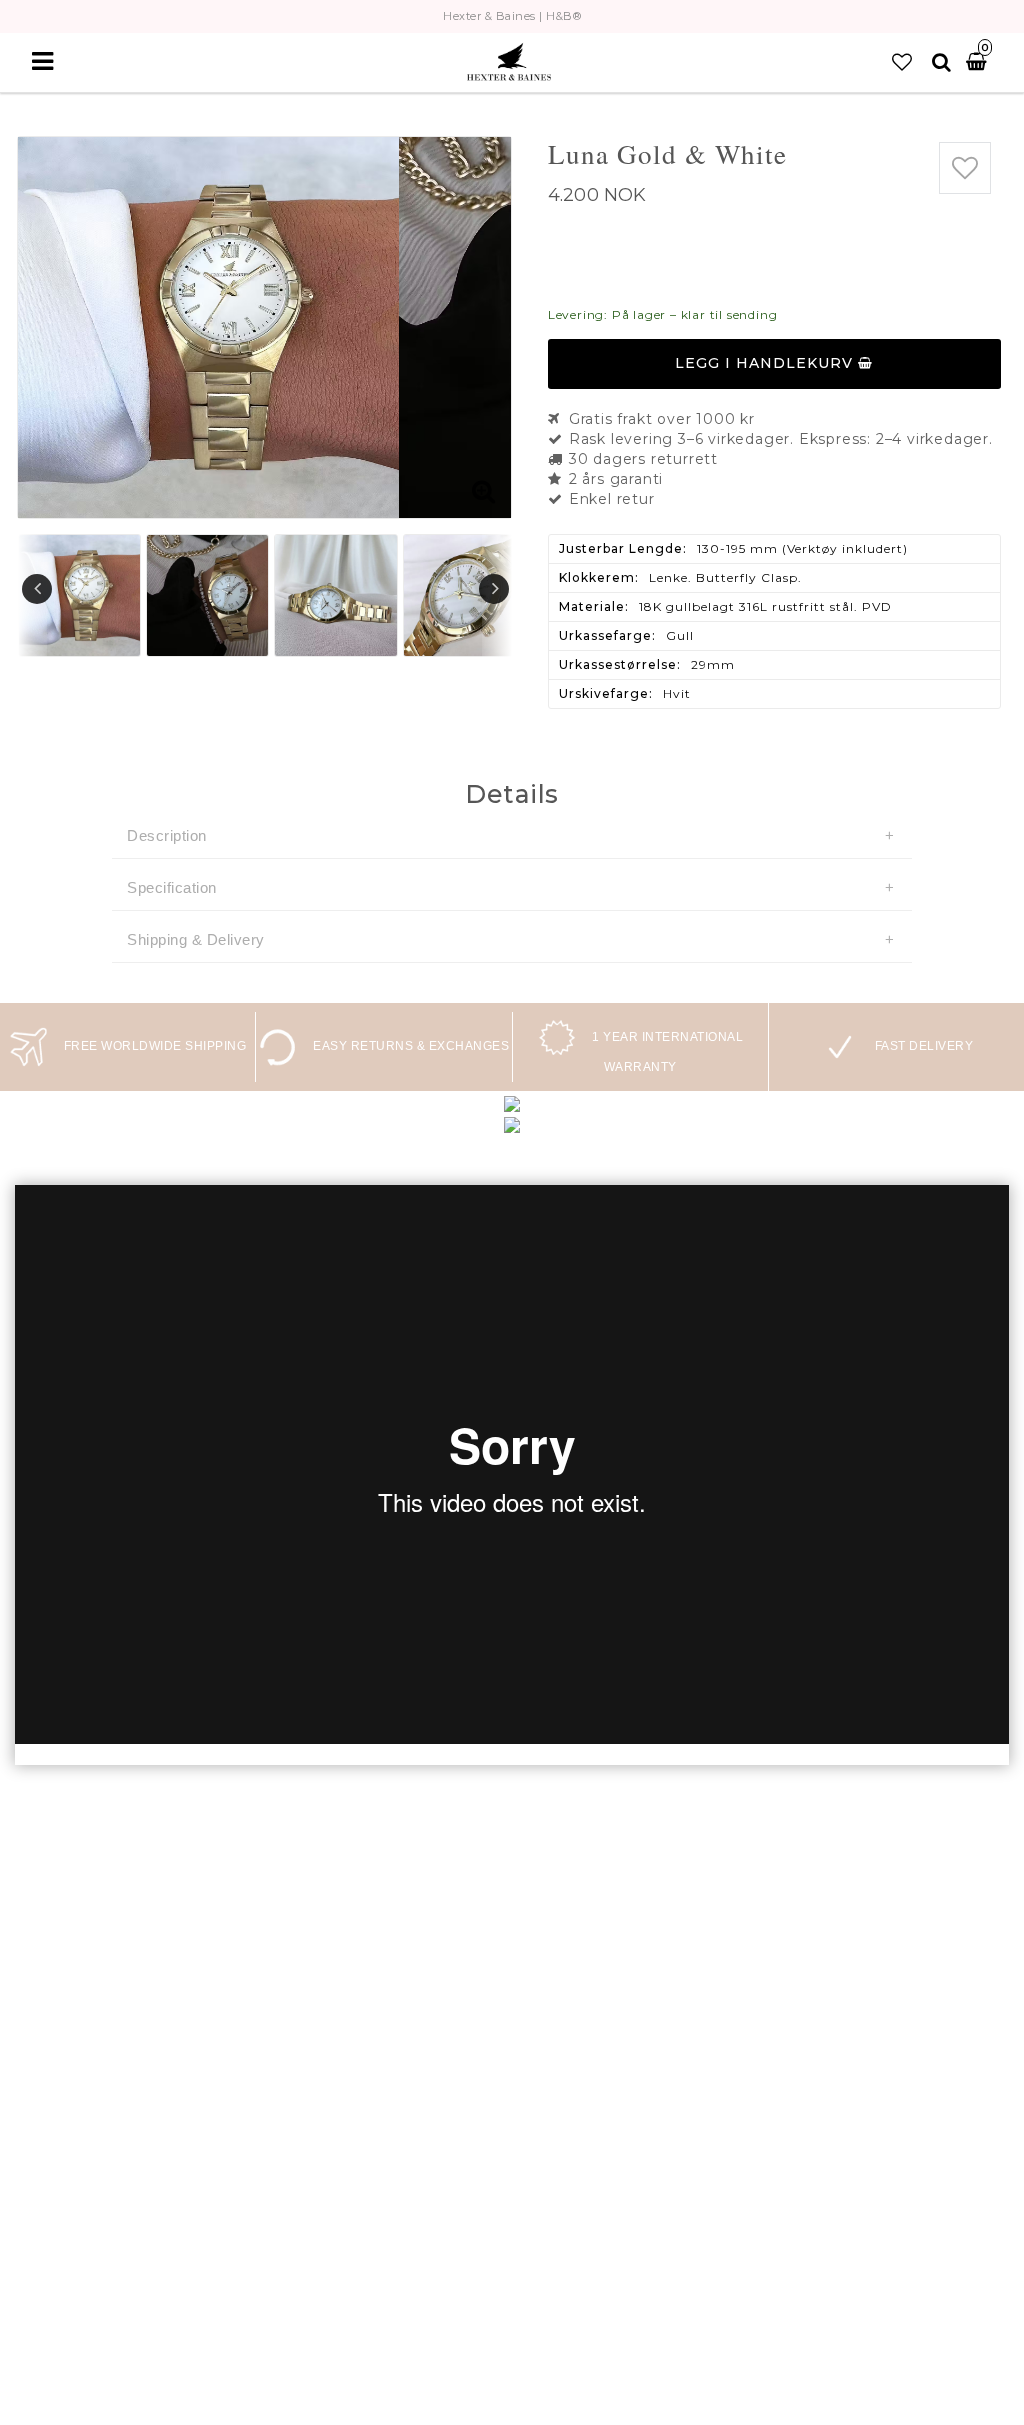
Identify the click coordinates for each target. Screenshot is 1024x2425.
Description (167, 835)
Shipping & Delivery (196, 939)
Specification (172, 887)
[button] (902, 62)
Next (494, 589)
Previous (37, 589)
